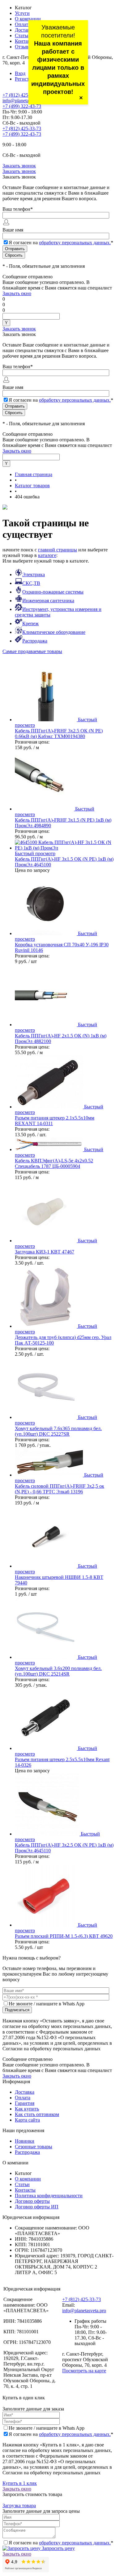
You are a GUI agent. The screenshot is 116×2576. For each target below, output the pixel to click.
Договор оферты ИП (37, 2207)
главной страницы (58, 550)
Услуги (22, 13)
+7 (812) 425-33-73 (22, 95)
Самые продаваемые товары (32, 651)
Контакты (25, 41)
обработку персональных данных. (75, 243)
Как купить (27, 2109)
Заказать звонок (19, 166)
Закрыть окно (17, 293)
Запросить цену (58, 2548)
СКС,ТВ (31, 583)
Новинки (25, 2141)
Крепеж (30, 623)
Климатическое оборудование (54, 632)
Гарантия (25, 2103)
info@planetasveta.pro (24, 101)
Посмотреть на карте (84, 2371)
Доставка (25, 30)
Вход (20, 73)
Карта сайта (27, 2120)
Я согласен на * (61, 2434)
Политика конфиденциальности (49, 2196)
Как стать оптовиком (37, 2114)
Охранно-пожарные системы (53, 592)
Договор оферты (32, 2201)
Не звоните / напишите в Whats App (47, 2004)
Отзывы (23, 47)
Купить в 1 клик (20, 2483)
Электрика (34, 574)
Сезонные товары (34, 2147)
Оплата (23, 24)
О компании (28, 19)
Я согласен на (61, 243)
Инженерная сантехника (48, 601)
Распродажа (35, 641)
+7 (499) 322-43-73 (22, 106)
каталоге (47, 555)
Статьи (22, 35)
